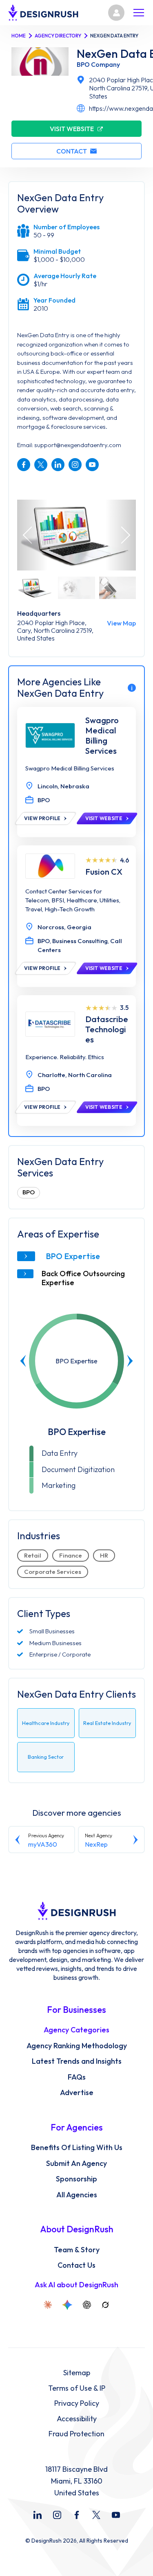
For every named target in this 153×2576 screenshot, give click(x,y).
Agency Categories (76, 2030)
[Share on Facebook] (24, 465)
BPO (29, 1192)
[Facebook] (77, 2515)
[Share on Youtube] (92, 465)
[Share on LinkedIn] (58, 465)
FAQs (77, 2077)
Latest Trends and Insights (77, 2061)
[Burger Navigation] (139, 13)
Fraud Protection (76, 2434)
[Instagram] (57, 2515)
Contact (72, 151)
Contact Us (76, 2265)
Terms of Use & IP (77, 2388)
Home (19, 36)
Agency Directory (58, 36)
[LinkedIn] (38, 2515)
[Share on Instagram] (75, 465)
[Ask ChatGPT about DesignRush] (87, 2305)
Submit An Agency (76, 2163)
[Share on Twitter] (41, 465)
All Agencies (77, 2195)
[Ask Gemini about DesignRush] (67, 2305)
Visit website (72, 129)
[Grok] (105, 2305)
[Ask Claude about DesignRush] (48, 2305)
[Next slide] (130, 1361)
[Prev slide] (23, 1361)
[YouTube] (116, 2515)
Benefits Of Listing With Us (77, 2148)
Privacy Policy (77, 2403)
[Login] (116, 13)
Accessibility (77, 2419)
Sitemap (77, 2373)
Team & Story (77, 2250)
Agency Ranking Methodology (77, 2046)
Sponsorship (76, 2179)
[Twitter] (96, 2515)
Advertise (77, 2093)
